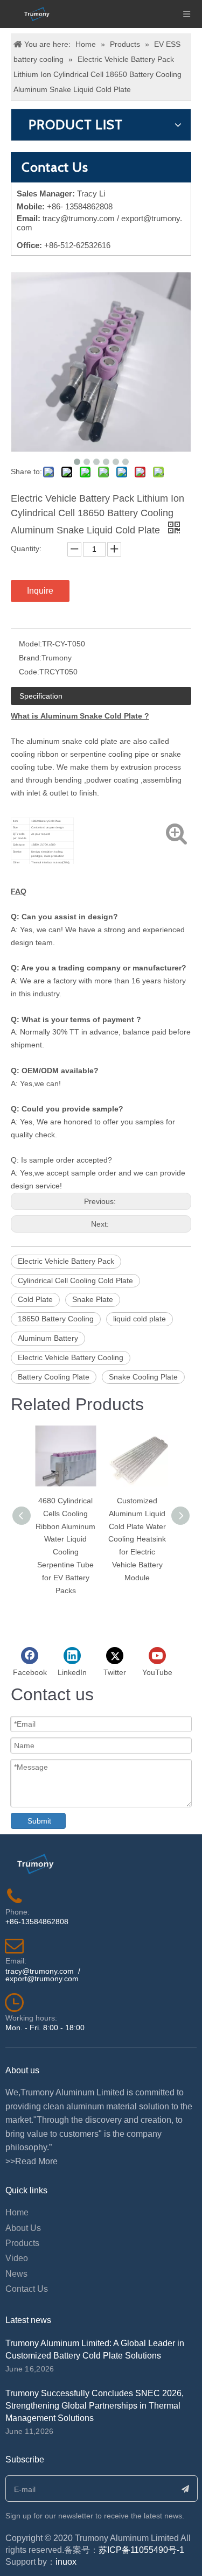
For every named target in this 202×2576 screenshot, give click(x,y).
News (16, 2274)
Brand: (30, 658)
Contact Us (27, 2289)
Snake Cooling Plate (143, 1377)
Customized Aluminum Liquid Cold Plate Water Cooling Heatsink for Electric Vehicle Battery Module (137, 1539)
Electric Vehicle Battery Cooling (71, 1357)
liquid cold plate (140, 1319)
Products (22, 2243)
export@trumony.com (42, 1979)
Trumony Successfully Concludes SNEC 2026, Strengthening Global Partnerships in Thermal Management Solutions (95, 2406)
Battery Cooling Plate (54, 1377)
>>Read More (32, 2161)
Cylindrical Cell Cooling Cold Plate (75, 1280)
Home (17, 2212)
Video (17, 2258)
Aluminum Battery (48, 1338)
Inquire (40, 591)
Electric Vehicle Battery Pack (66, 1261)
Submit (39, 1821)
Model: (30, 644)
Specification (41, 696)
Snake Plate (93, 1299)
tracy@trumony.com (79, 218)
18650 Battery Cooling (56, 1319)
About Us (23, 2228)
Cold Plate (35, 1299)
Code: (29, 672)
